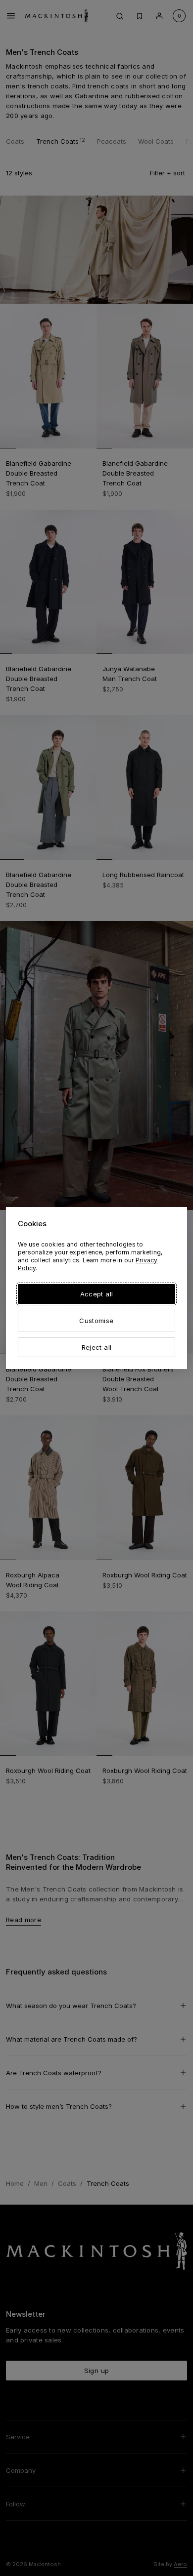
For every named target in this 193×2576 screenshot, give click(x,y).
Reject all (96, 1347)
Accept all (96, 1294)
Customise (96, 1321)
